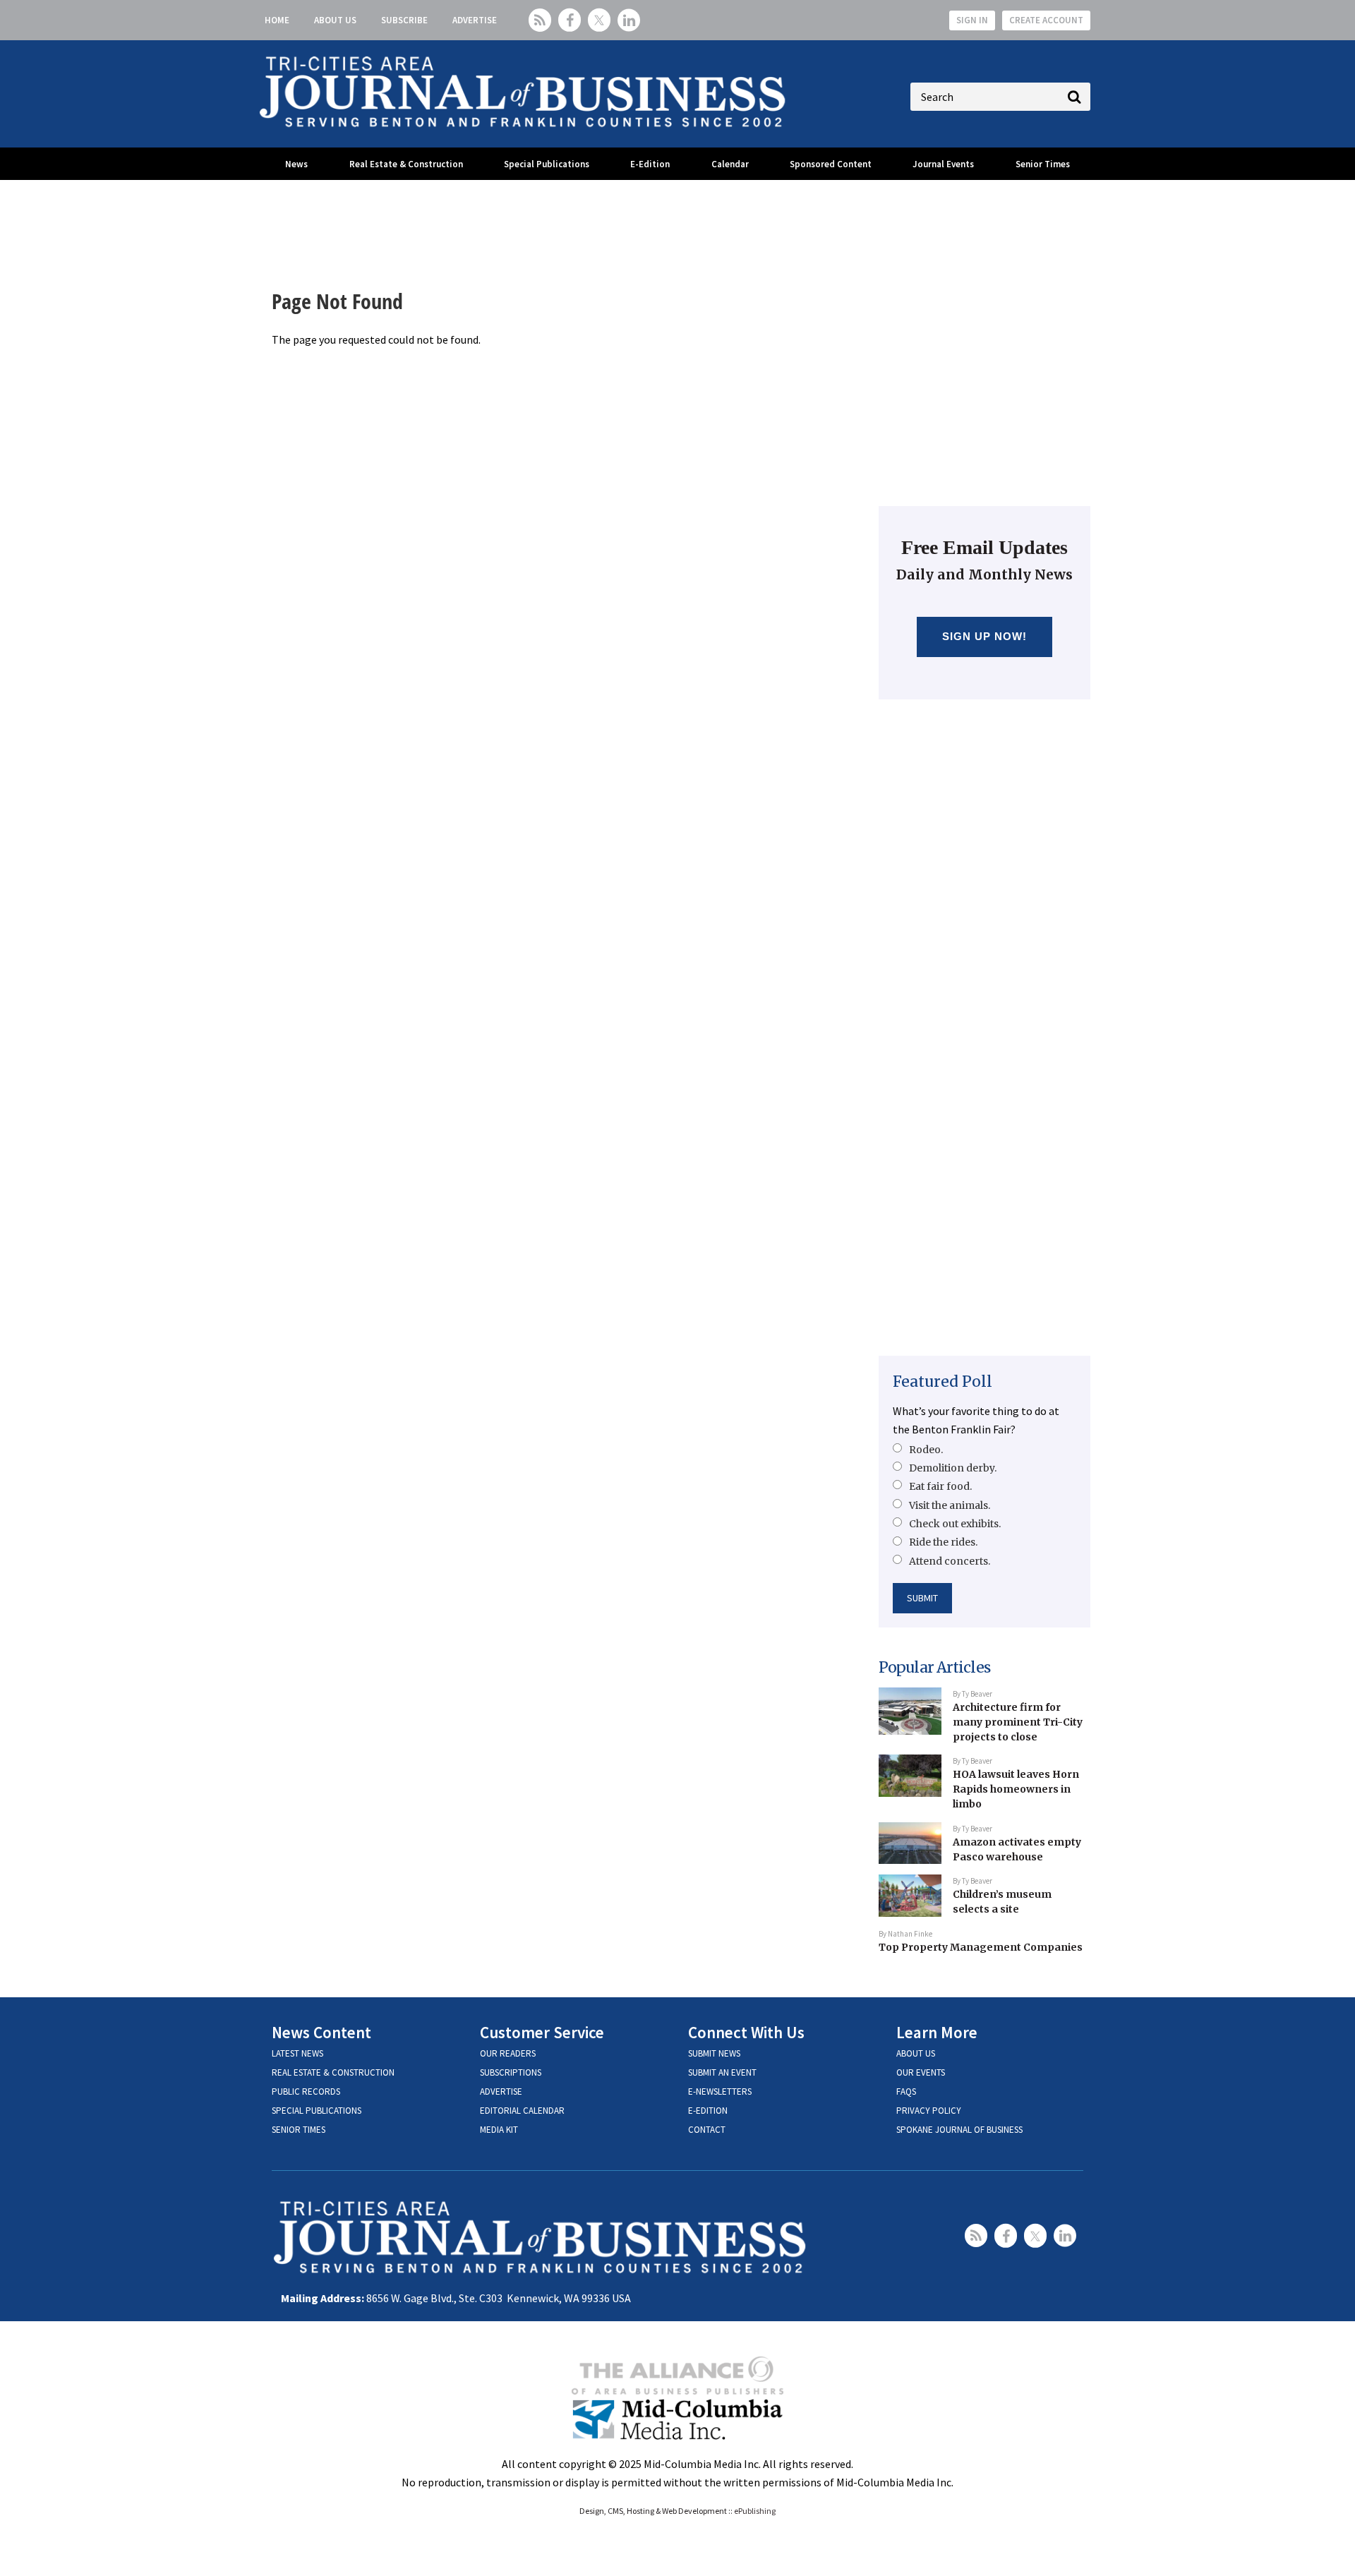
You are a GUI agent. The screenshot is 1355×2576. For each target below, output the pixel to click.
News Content (321, 2032)
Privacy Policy (929, 2111)
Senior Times (1043, 164)
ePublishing (755, 2511)
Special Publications (547, 164)
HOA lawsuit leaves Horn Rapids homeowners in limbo (1016, 1789)
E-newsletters (720, 2092)
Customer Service (542, 2032)
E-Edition (650, 164)
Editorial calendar (522, 2111)
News (296, 164)
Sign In (972, 20)
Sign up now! (985, 636)
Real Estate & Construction (406, 164)
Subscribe (404, 20)
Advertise (475, 20)
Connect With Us (746, 2032)
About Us (335, 20)
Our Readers (508, 2053)
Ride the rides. (943, 1542)
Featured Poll (943, 1382)
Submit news (714, 2053)
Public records (306, 2092)
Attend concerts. (950, 1561)
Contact (707, 2130)
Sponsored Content (831, 164)
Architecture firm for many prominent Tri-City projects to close (1018, 1722)
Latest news (297, 2053)
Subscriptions (511, 2072)
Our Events (921, 2072)
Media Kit (499, 2130)
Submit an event (722, 2072)
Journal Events (943, 164)
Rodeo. (926, 1450)
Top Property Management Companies (981, 1947)
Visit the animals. (950, 1505)
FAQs (906, 2092)
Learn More (937, 2032)
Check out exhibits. (955, 1524)
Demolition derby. (953, 1468)
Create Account (1046, 20)
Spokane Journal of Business (959, 2130)
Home (277, 20)
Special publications (317, 2111)
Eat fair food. (940, 1486)
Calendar (730, 164)
